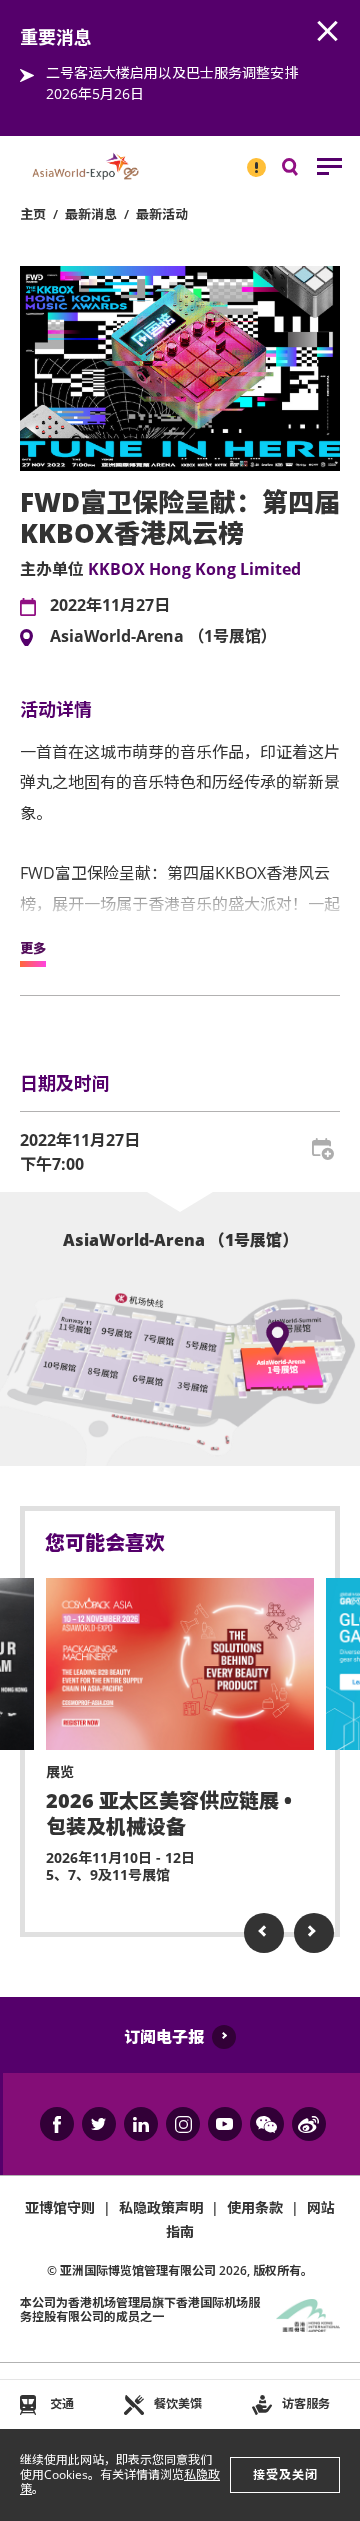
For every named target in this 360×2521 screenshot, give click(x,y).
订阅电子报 (164, 2037)
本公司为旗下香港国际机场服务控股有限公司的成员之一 (140, 2309)
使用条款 (255, 2207)
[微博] (309, 2124)
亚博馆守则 (60, 2207)
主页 (33, 214)
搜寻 (304, 171)
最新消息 (91, 214)
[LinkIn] (141, 2124)
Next (314, 1933)
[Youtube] (225, 2124)
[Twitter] (99, 2124)
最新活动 (162, 214)
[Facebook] (57, 2124)
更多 (33, 949)
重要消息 (250, 159)
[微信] (267, 2124)
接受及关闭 (285, 2474)
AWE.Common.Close (328, 32)
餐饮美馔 (178, 2403)
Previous (264, 1933)
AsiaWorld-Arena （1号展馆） (163, 637)
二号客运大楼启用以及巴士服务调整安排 (172, 72)
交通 (62, 2403)
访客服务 (306, 2403)
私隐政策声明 (161, 2207)
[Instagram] (183, 2124)
